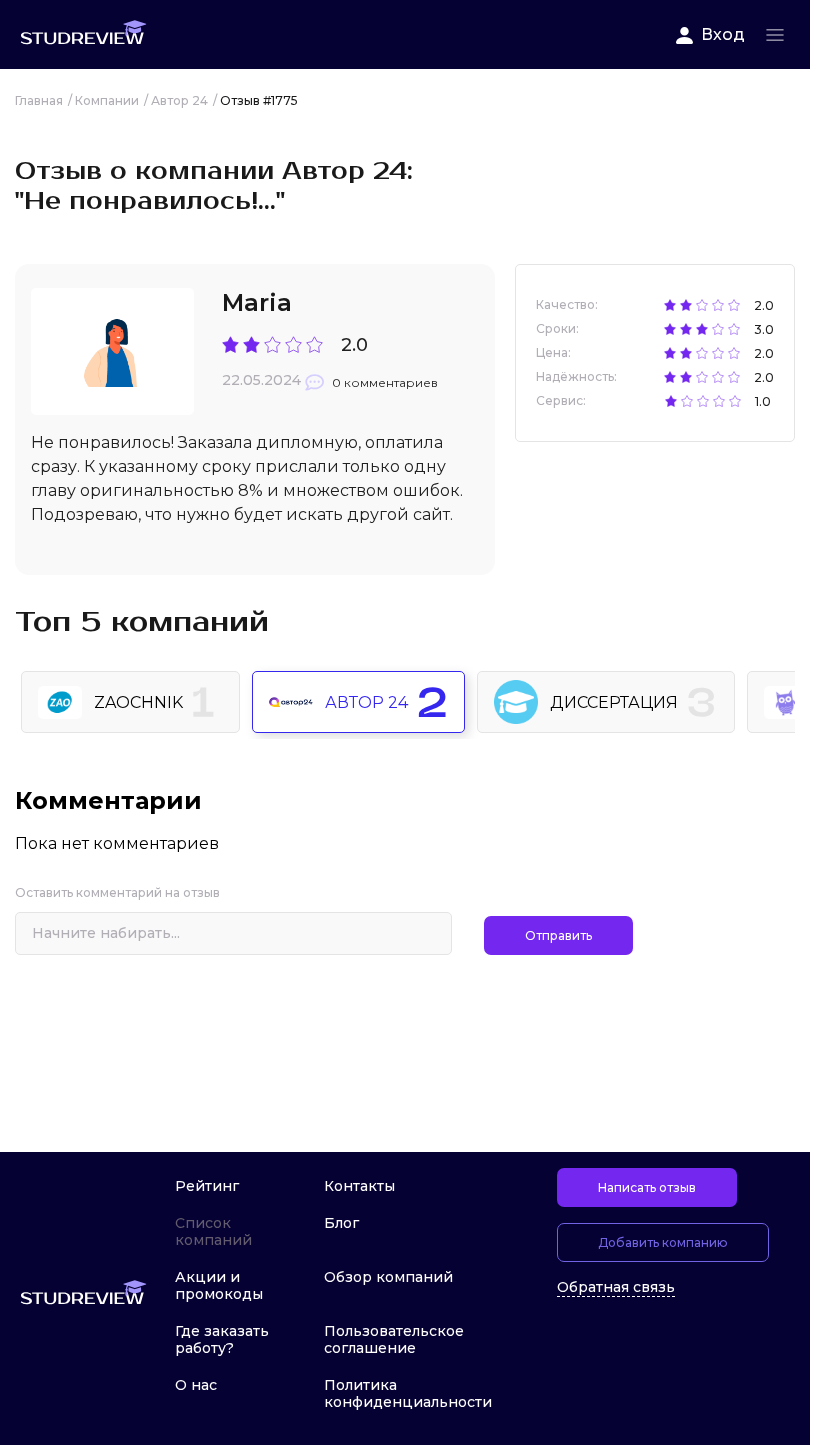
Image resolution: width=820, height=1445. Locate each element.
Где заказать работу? (222, 1339)
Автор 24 (366, 702)
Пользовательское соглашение (394, 1339)
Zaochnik (138, 702)
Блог (341, 1223)
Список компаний (213, 1231)
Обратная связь (616, 1287)
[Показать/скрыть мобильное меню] (775, 35)
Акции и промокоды (219, 1285)
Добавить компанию (663, 1242)
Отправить (558, 935)
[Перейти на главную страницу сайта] (83, 34)
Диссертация (614, 702)
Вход (723, 34)
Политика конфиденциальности (408, 1393)
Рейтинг (207, 1186)
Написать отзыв (647, 1187)
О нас (196, 1385)
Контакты (359, 1186)
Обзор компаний (388, 1277)
